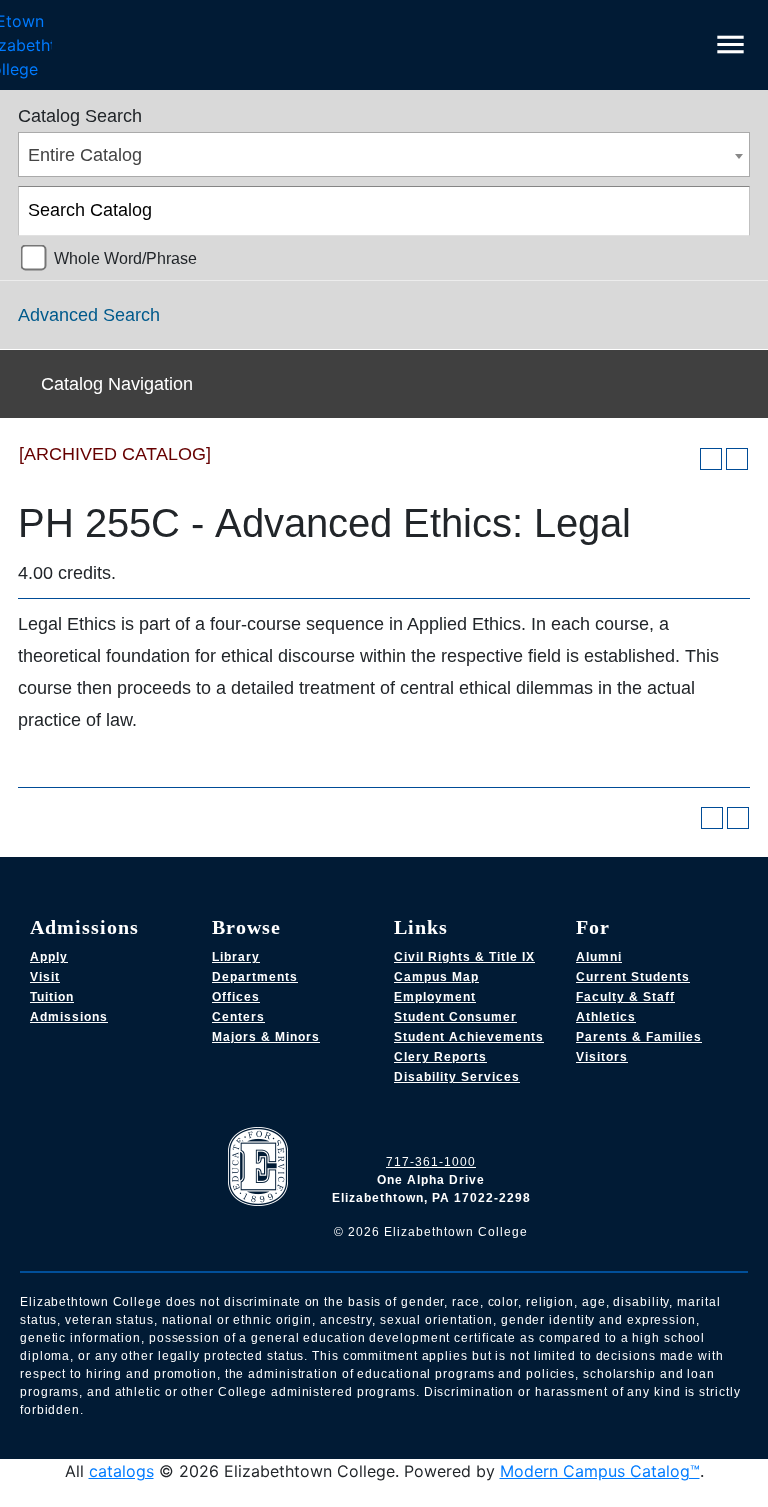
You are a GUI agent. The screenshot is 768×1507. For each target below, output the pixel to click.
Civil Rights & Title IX (464, 957)
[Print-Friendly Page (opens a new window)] (711, 459)
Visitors (602, 1057)
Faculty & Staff (625, 997)
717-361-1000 (431, 1162)
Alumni (599, 957)
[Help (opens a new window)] (737, 459)
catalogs (121, 1471)
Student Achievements (469, 1037)
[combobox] (384, 154)
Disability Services (457, 1077)
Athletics (606, 1017)
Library (236, 957)
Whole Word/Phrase (125, 258)
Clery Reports (440, 1057)
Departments (255, 977)
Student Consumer (455, 1017)
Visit (45, 977)
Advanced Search (89, 315)
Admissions (69, 1017)
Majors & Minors (266, 1037)
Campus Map (436, 977)
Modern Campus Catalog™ (600, 1471)
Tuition (52, 997)
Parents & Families (639, 1037)
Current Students (633, 977)
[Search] (726, 211)
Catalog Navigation (117, 384)
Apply (49, 957)
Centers (238, 1017)
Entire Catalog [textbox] (85, 155)
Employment (435, 997)
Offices (236, 997)
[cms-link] (263, 1169)
